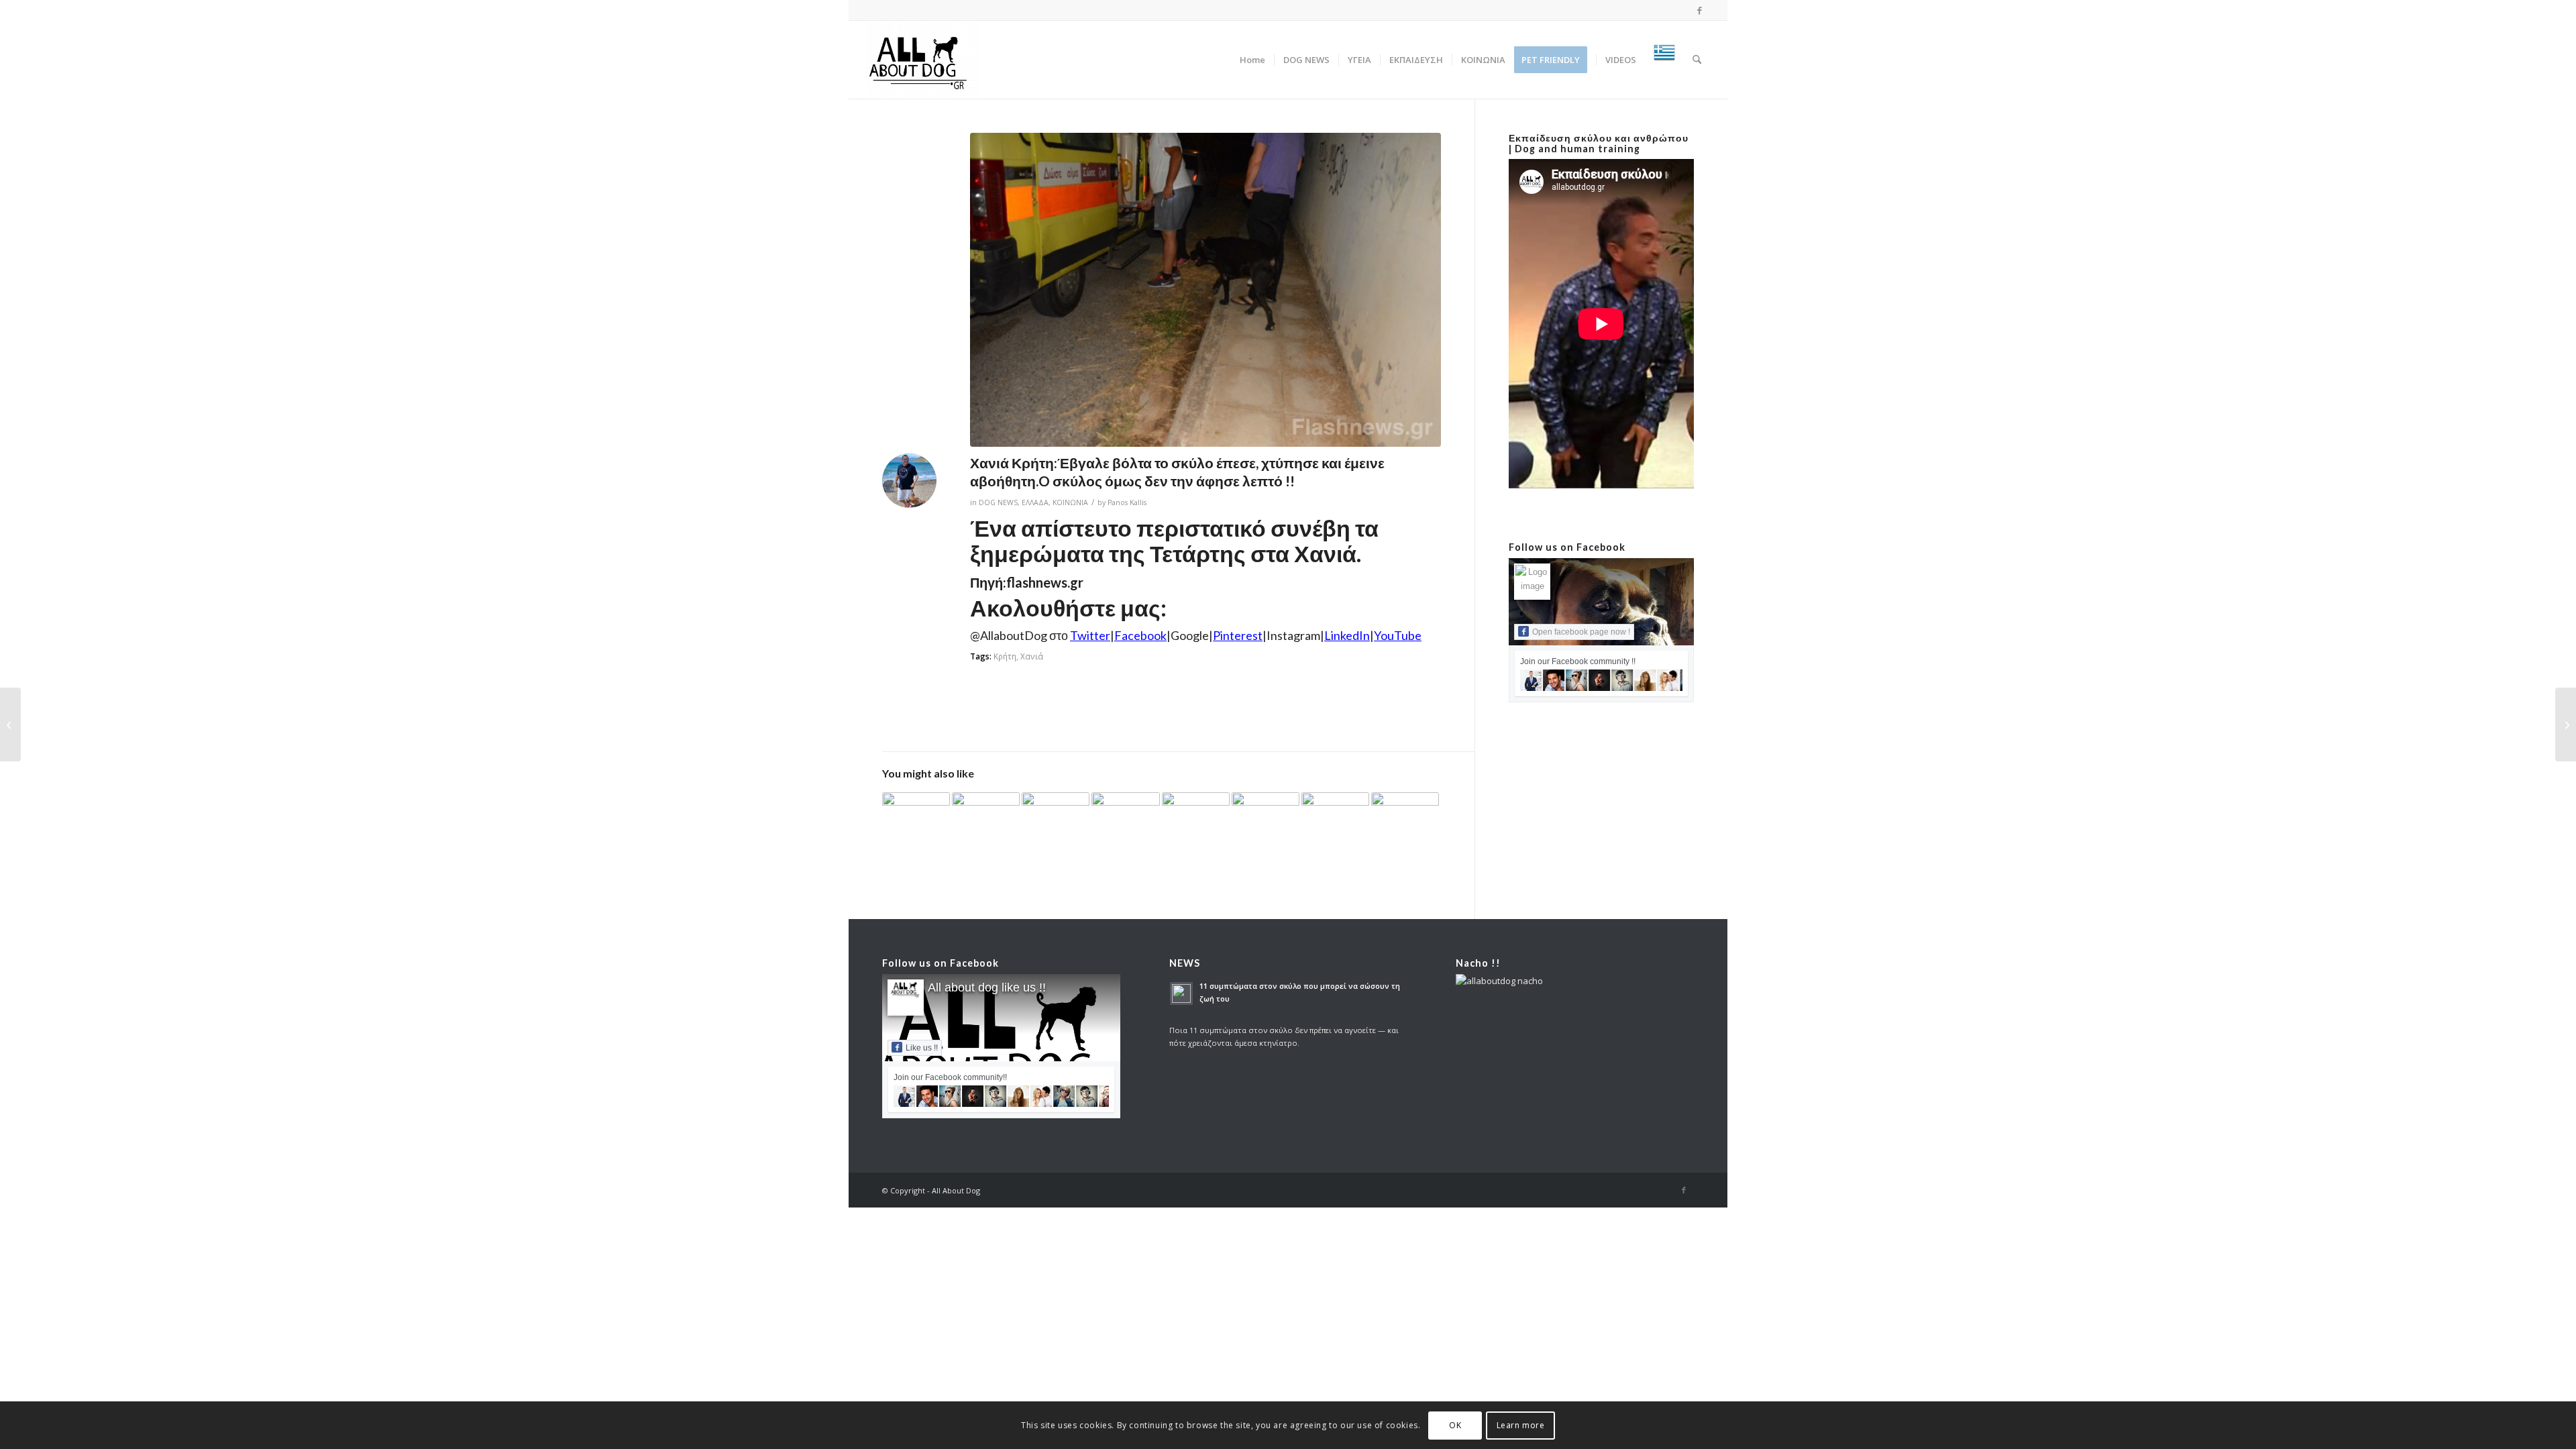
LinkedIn (1347, 635)
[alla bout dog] (923, 60)
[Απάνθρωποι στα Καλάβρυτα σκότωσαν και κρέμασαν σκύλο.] (10, 724)
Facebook (1140, 635)
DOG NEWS (998, 502)
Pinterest (1238, 635)
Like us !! (922, 1048)
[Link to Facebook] (1700, 10)
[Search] (1697, 60)
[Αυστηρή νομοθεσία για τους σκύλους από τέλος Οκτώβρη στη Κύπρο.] (2566, 724)
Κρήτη (1005, 656)
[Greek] (1664, 60)
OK (1455, 1425)
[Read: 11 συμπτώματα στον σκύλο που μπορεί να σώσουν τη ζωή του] (1181, 994)
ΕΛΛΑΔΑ (1035, 502)
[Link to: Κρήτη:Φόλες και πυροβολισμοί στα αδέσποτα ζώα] (1196, 818)
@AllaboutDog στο (1040, 635)
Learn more (1521, 1425)
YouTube (1398, 635)
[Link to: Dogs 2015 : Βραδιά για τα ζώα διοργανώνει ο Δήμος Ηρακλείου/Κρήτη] (1266, 813)
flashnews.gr (1045, 582)
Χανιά (1032, 656)
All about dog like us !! (987, 987)
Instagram (1293, 635)
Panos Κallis (1127, 502)
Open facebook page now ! (1581, 632)
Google (1190, 635)
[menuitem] (1252, 60)
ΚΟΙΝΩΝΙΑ (1070, 502)
